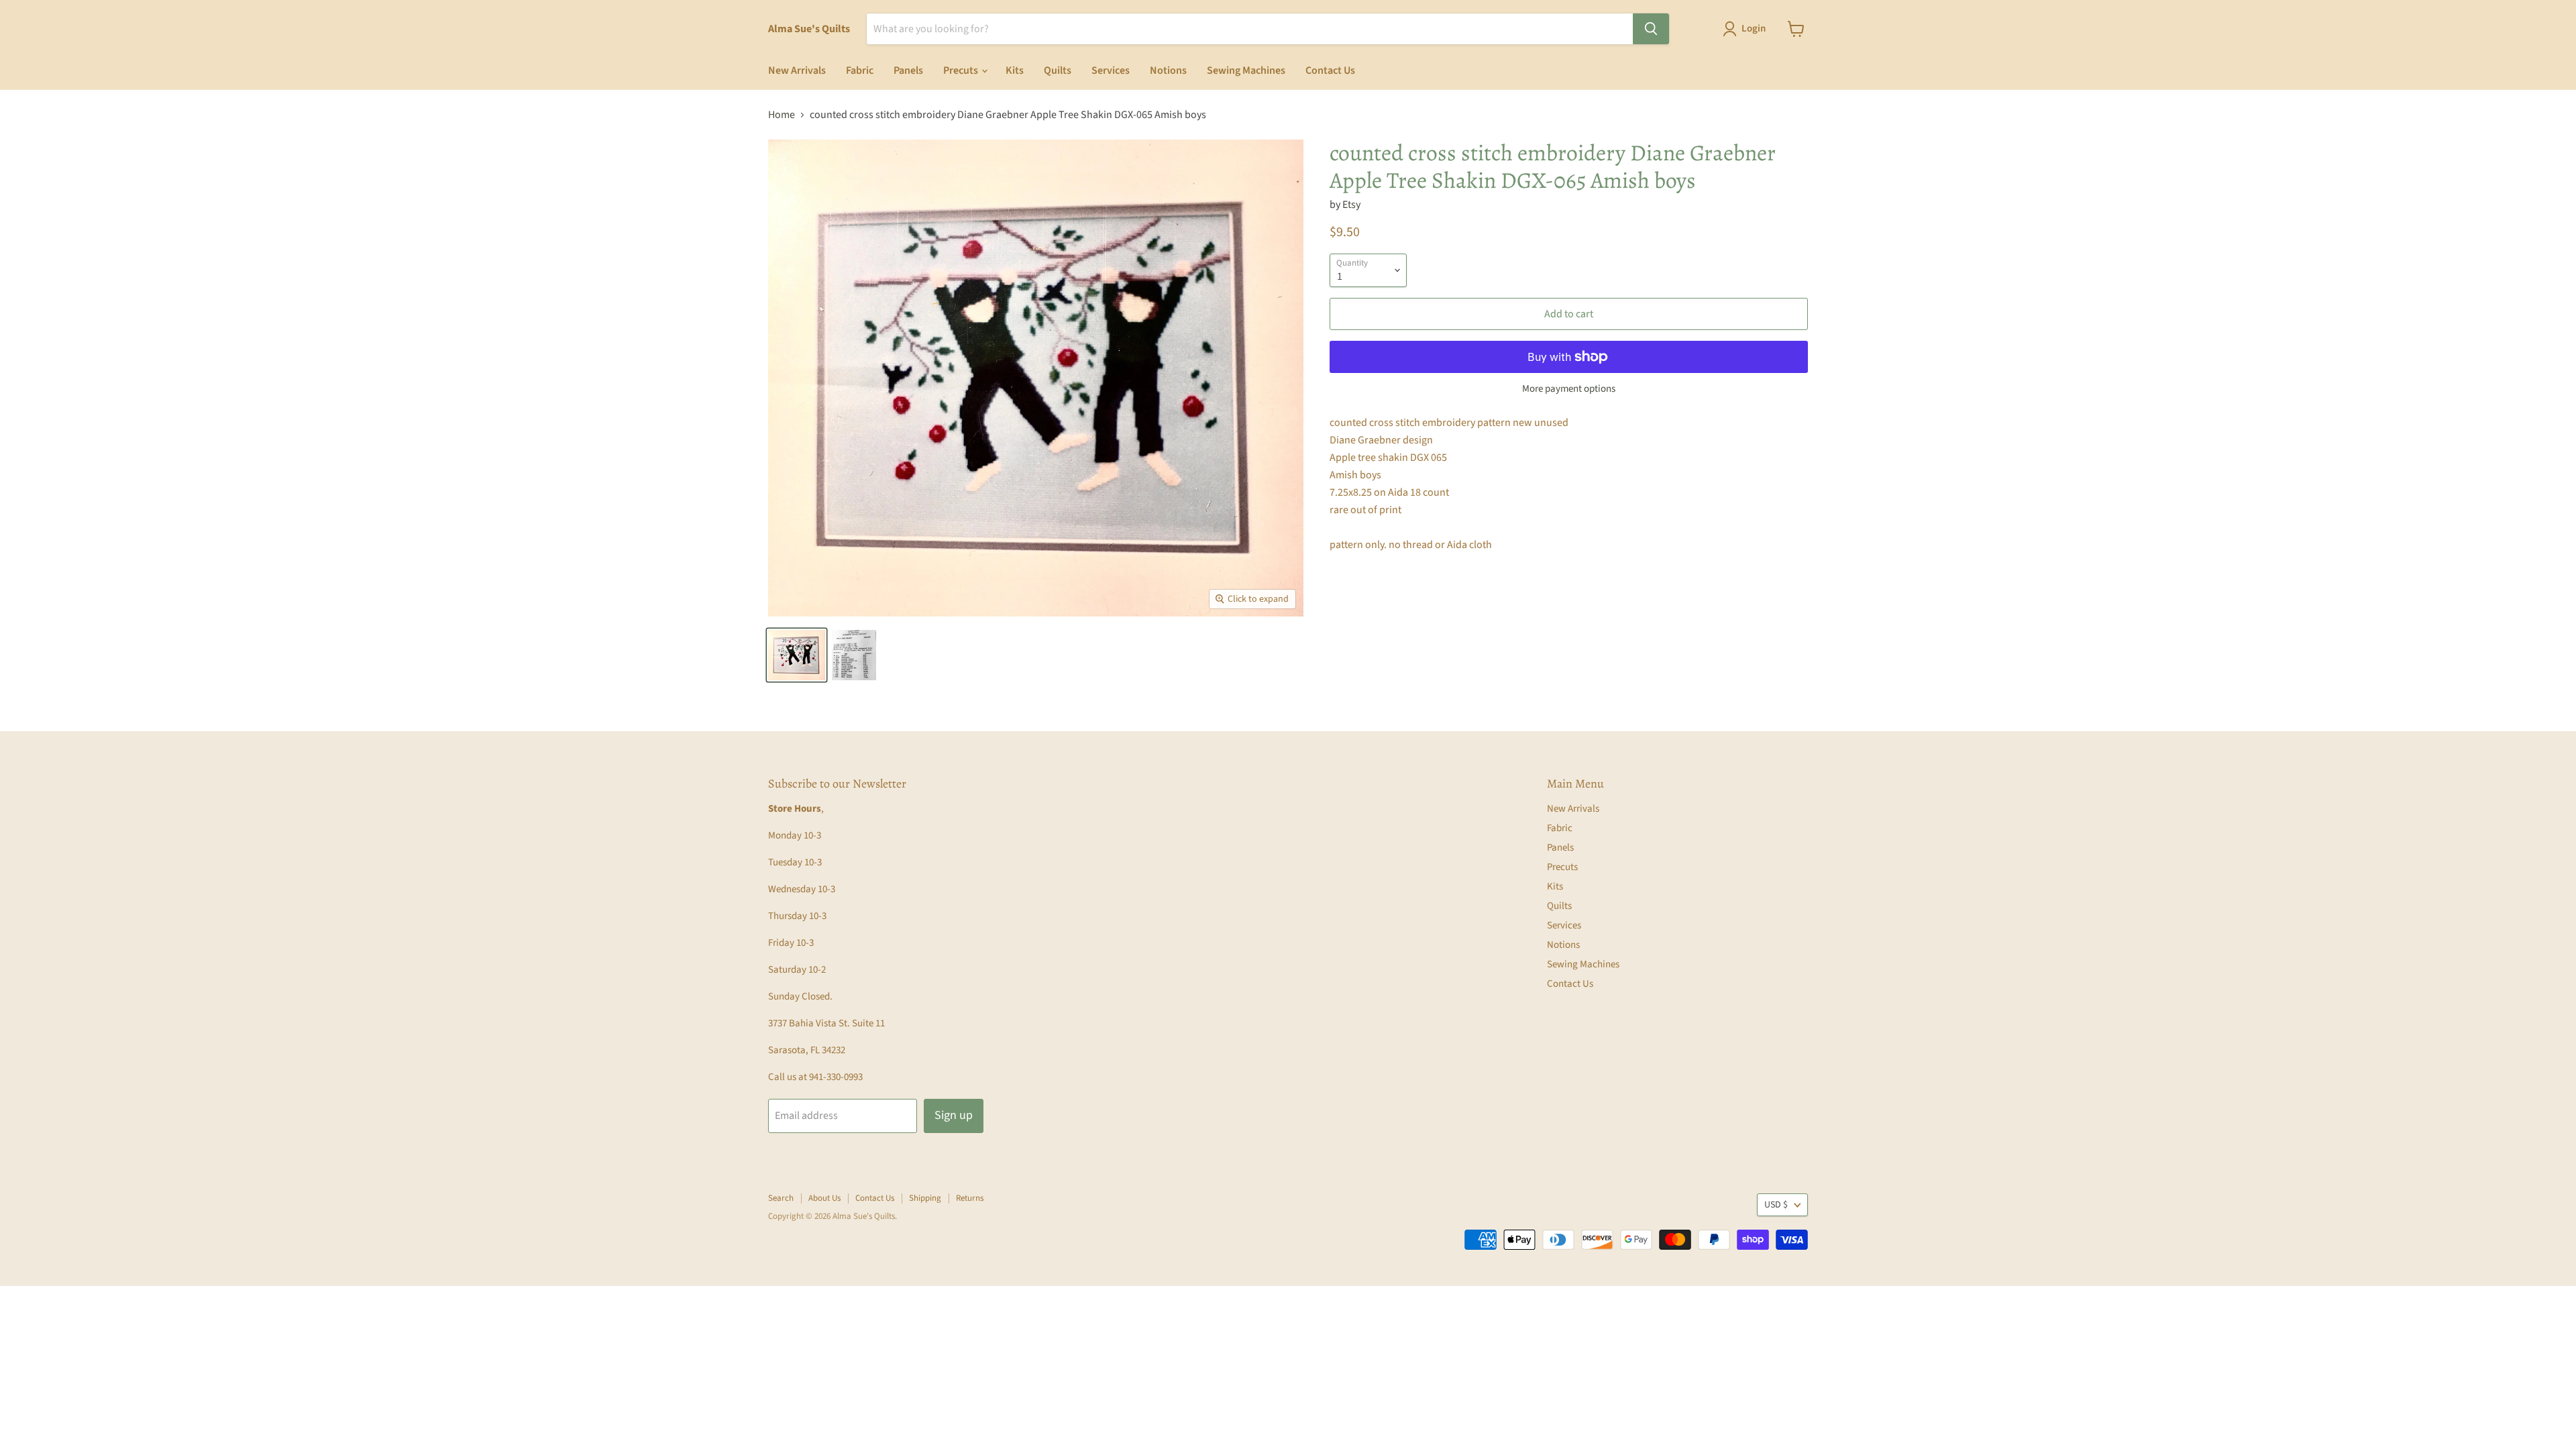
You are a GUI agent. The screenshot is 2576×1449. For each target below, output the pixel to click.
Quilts (1058, 70)
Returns (970, 1198)
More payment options (1569, 389)
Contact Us (1330, 70)
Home (782, 115)
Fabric (860, 70)
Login (1754, 29)
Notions (1168, 70)
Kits (1015, 70)
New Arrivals (797, 70)
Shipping (925, 1198)
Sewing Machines (1246, 70)
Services (1111, 70)
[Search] (1651, 29)
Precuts (962, 70)
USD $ (1776, 1205)
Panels (908, 70)
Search (781, 1198)
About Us (824, 1198)
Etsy (1351, 205)
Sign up (954, 1115)
